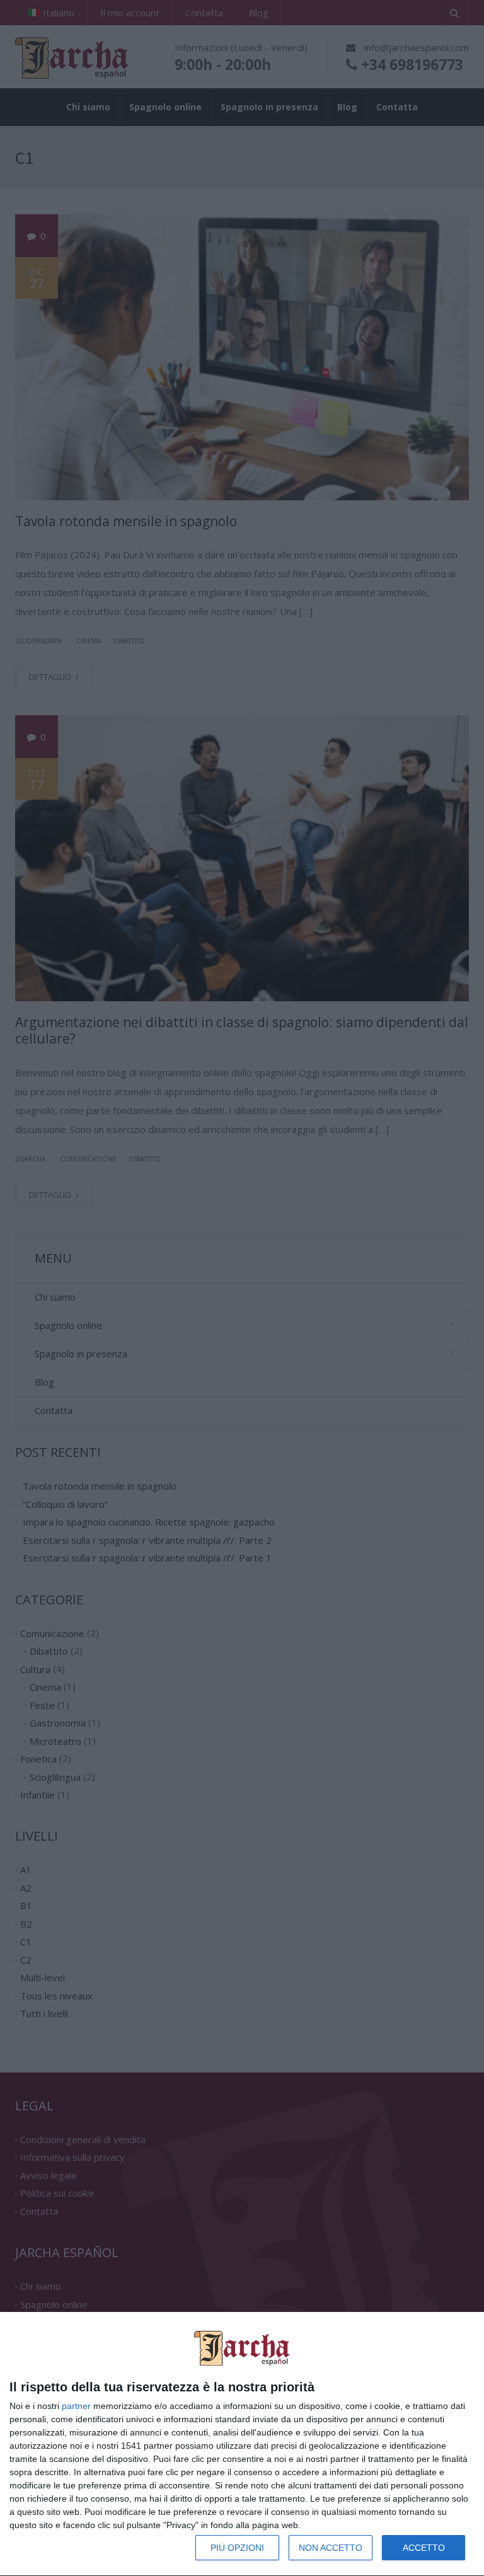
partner (76, 2406)
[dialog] (242, 2444)
